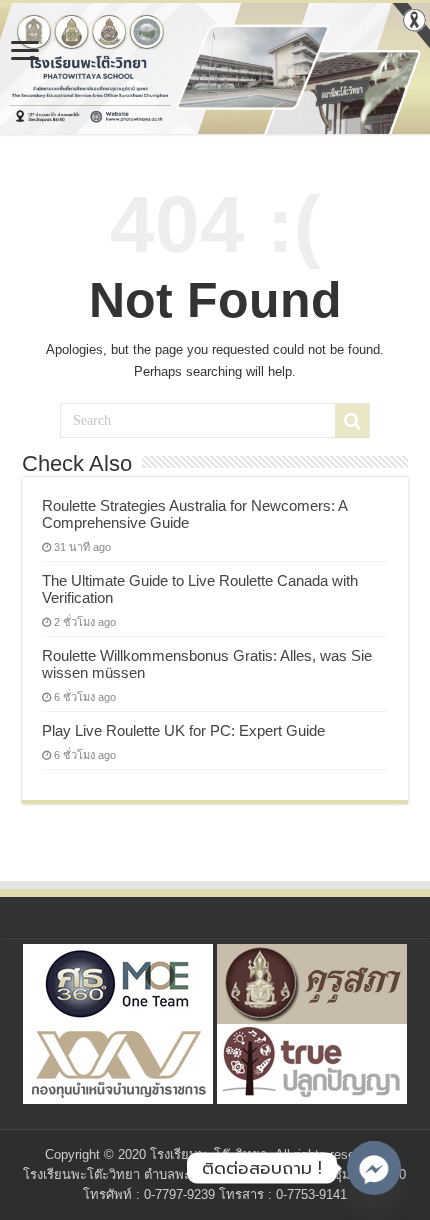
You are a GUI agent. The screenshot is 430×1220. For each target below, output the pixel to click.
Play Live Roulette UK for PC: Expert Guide (183, 730)
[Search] (352, 421)
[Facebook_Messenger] (374, 1168)
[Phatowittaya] (215, 68)
